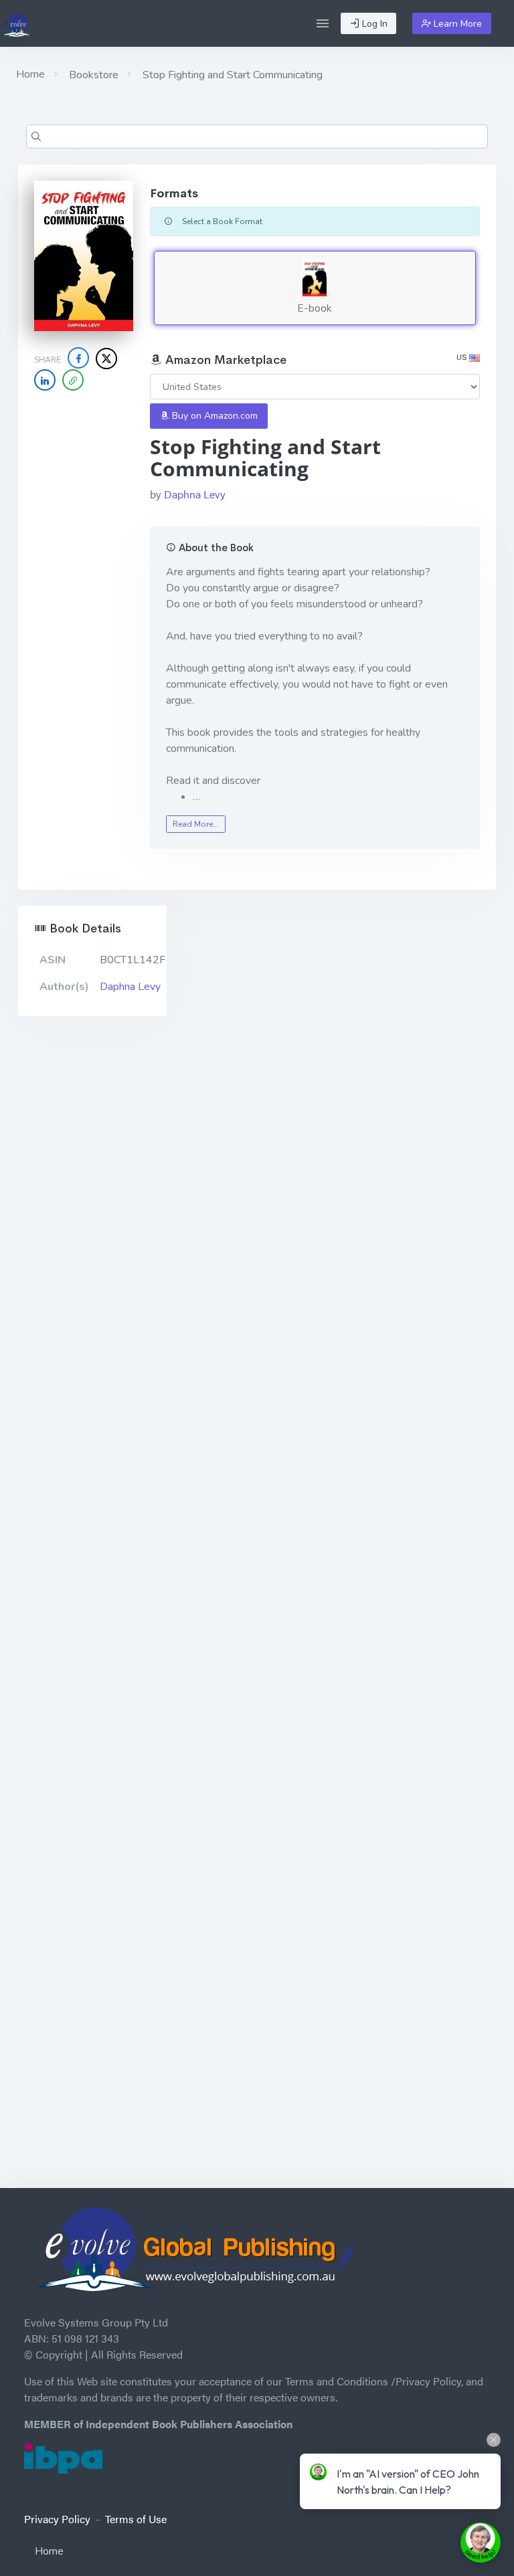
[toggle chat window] (481, 2543)
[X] (106, 359)
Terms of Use (136, 2519)
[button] (323, 23)
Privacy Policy (57, 2519)
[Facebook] (78, 358)
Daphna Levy (195, 494)
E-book (315, 308)
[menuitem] (257, 2554)
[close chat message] (494, 2440)
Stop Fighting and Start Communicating (231, 75)
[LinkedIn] (45, 380)
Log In (373, 24)
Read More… (195, 824)
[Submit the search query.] (36, 136)
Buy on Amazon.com (213, 416)
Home (30, 74)
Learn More (456, 24)
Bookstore (92, 75)
